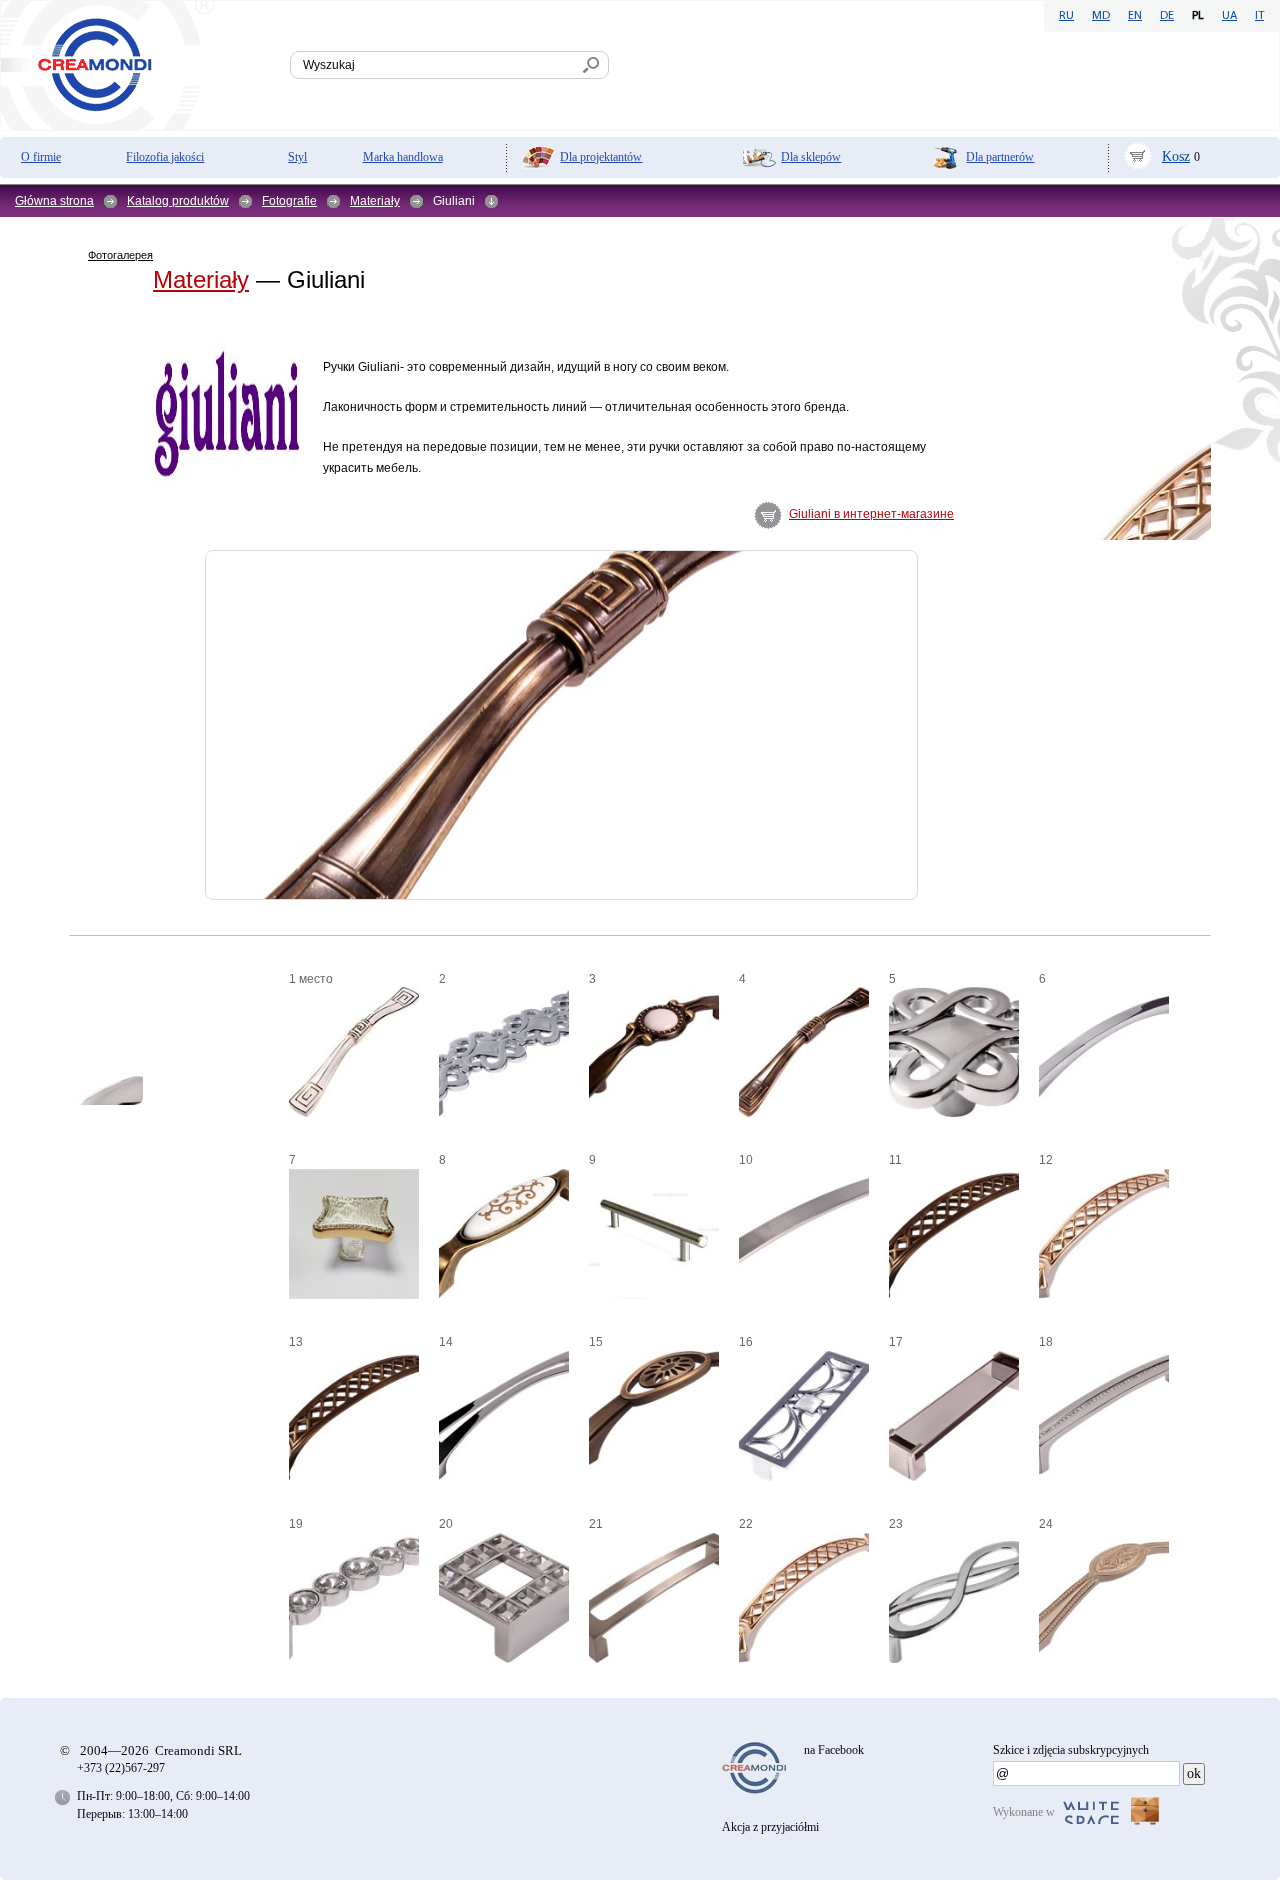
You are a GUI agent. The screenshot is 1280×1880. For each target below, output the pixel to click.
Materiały (375, 201)
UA (1229, 16)
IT (1259, 16)
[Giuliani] (106, 503)
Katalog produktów (178, 201)
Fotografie (289, 201)
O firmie (41, 157)
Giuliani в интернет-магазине (871, 514)
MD (1101, 16)
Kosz (1176, 156)
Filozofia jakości (165, 157)
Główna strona (54, 201)
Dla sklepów (811, 157)
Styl (297, 157)
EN (1135, 16)
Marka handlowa (403, 157)
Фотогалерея (120, 255)
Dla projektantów (601, 157)
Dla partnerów (1000, 157)
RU (1066, 16)
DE (1167, 16)
